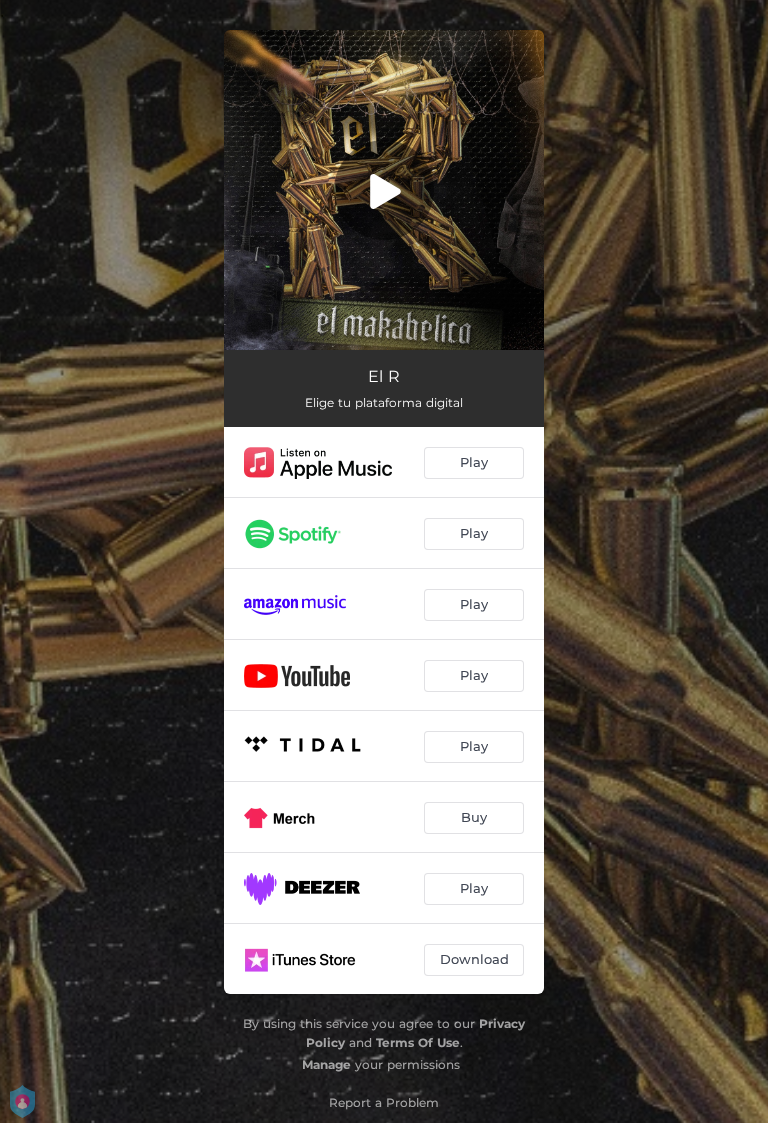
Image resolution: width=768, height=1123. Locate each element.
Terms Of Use (418, 1042)
